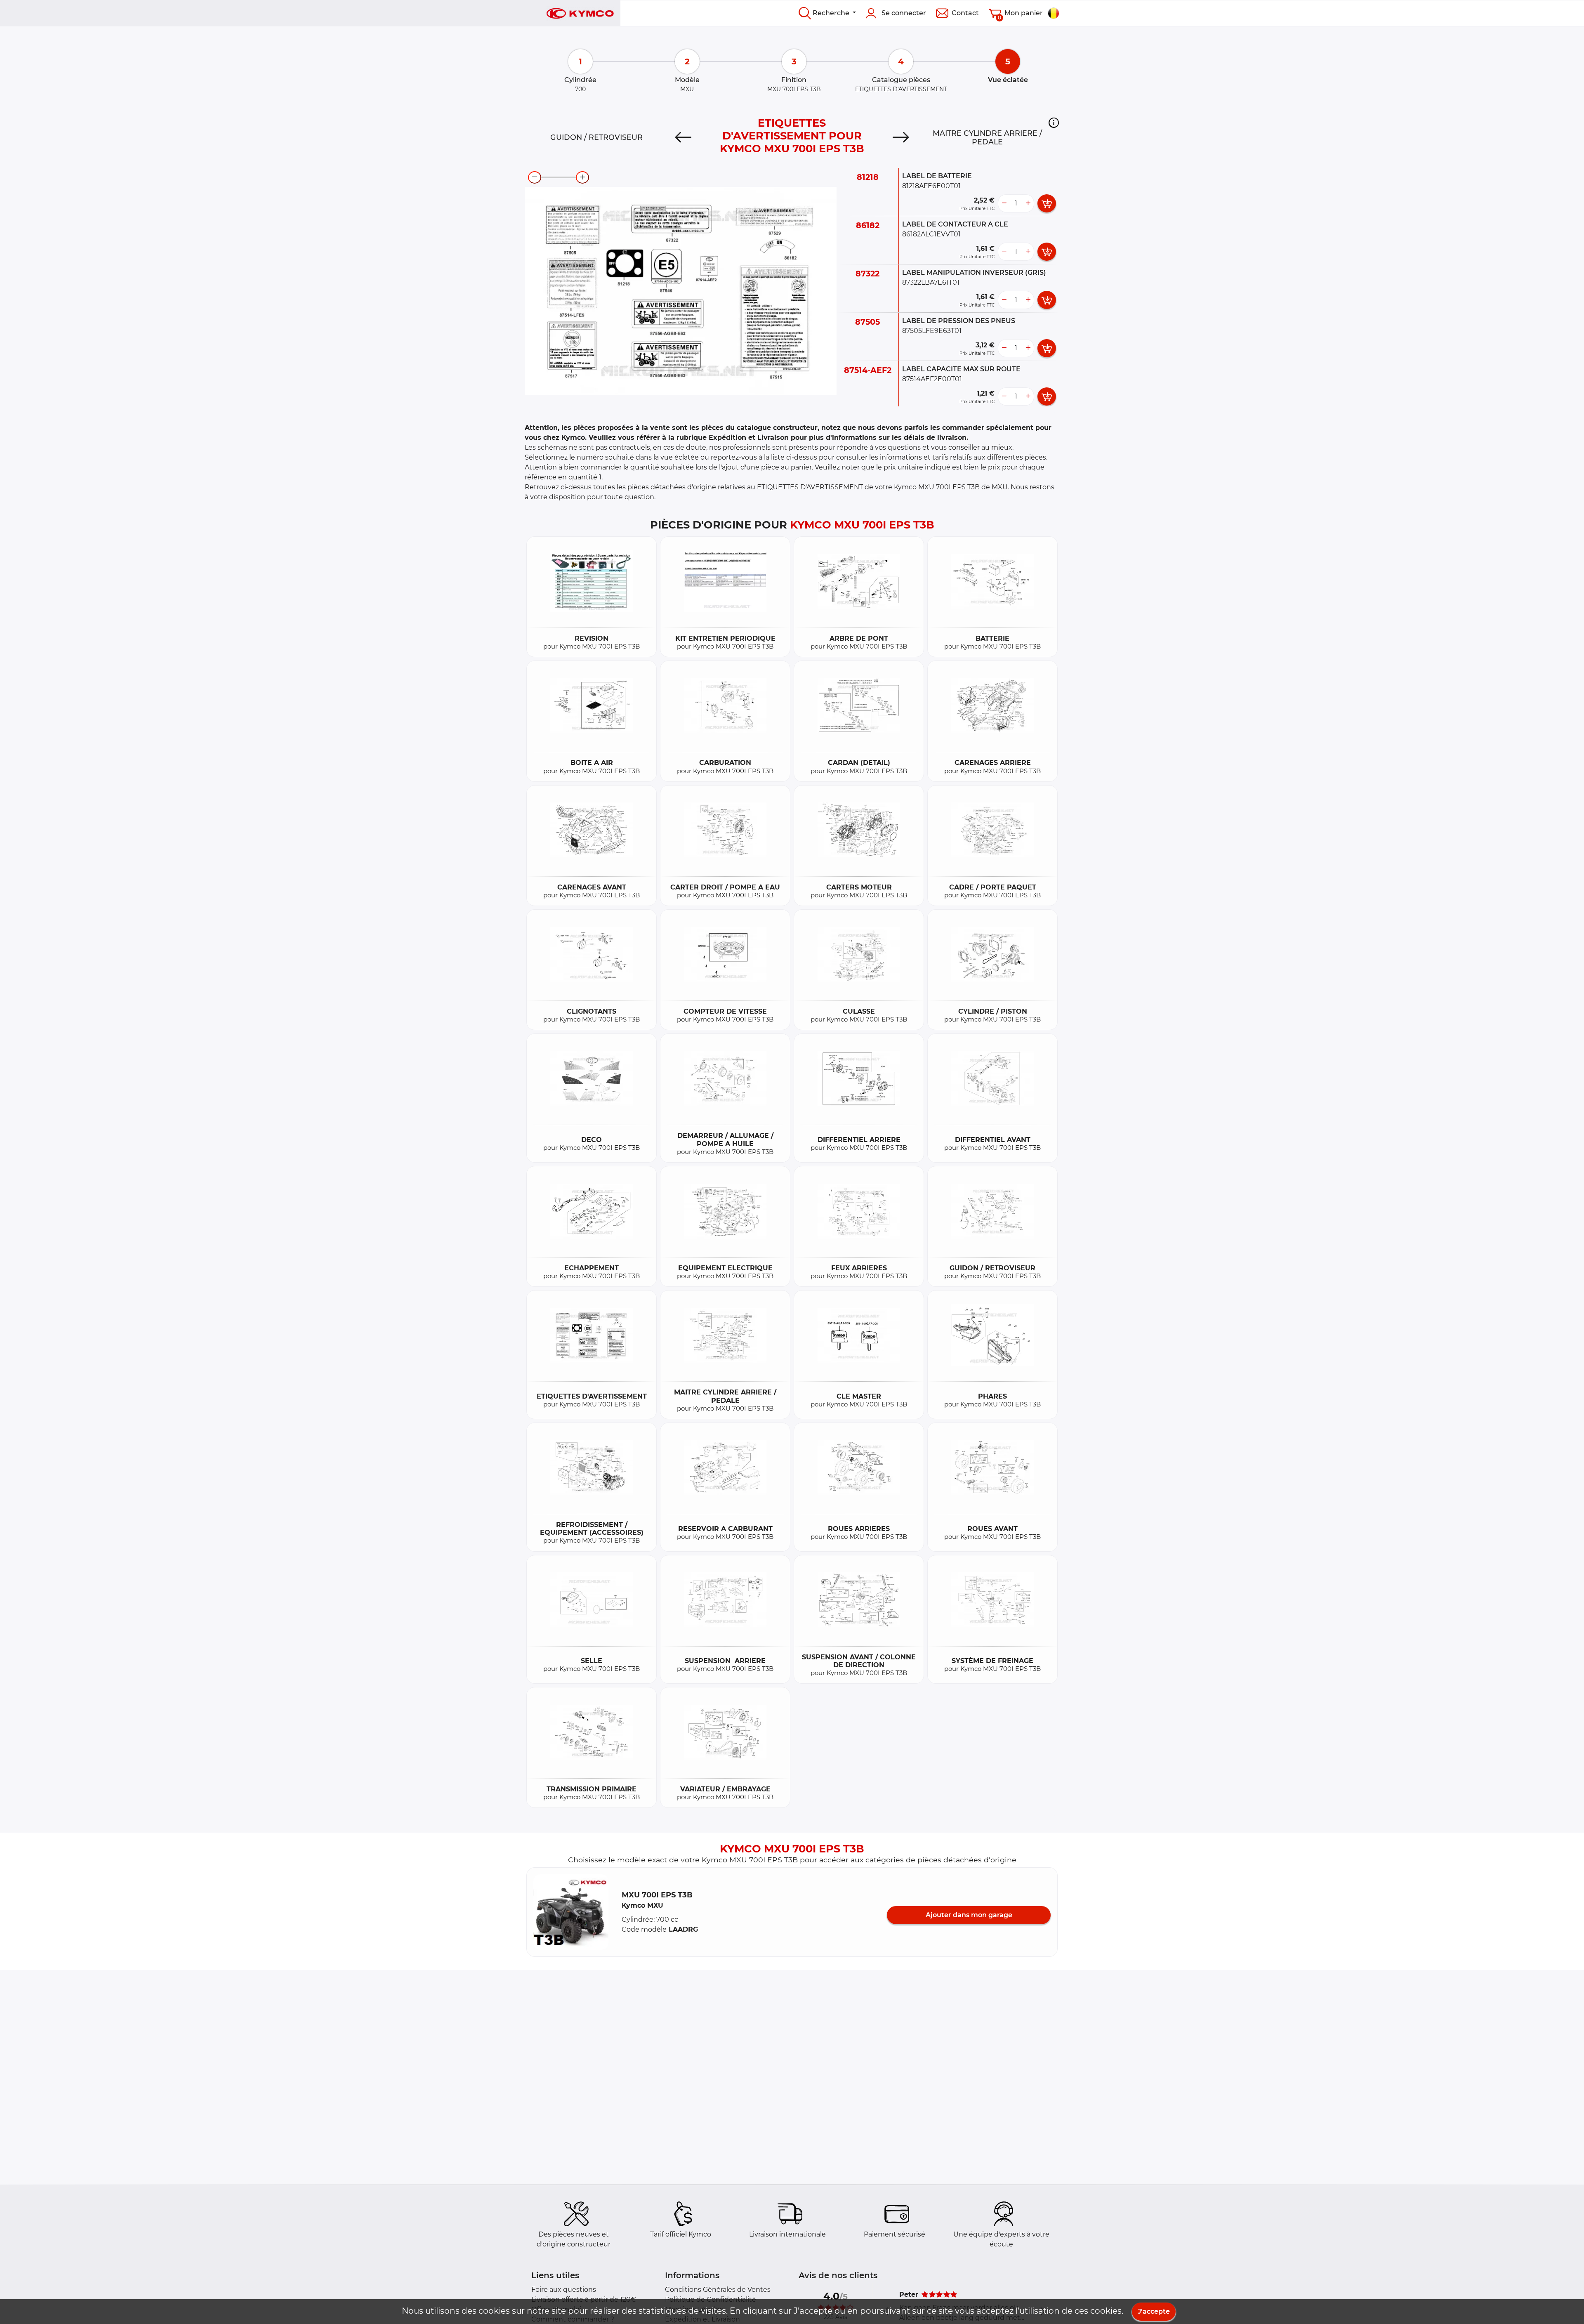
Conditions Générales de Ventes (718, 2290)
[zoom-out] (535, 177)
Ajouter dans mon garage (969, 1915)
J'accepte (1154, 2311)
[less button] (1004, 203)
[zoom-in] (582, 177)
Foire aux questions (564, 2290)
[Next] (901, 137)
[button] (1054, 123)
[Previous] (683, 137)
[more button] (1028, 203)
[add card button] (1047, 203)
